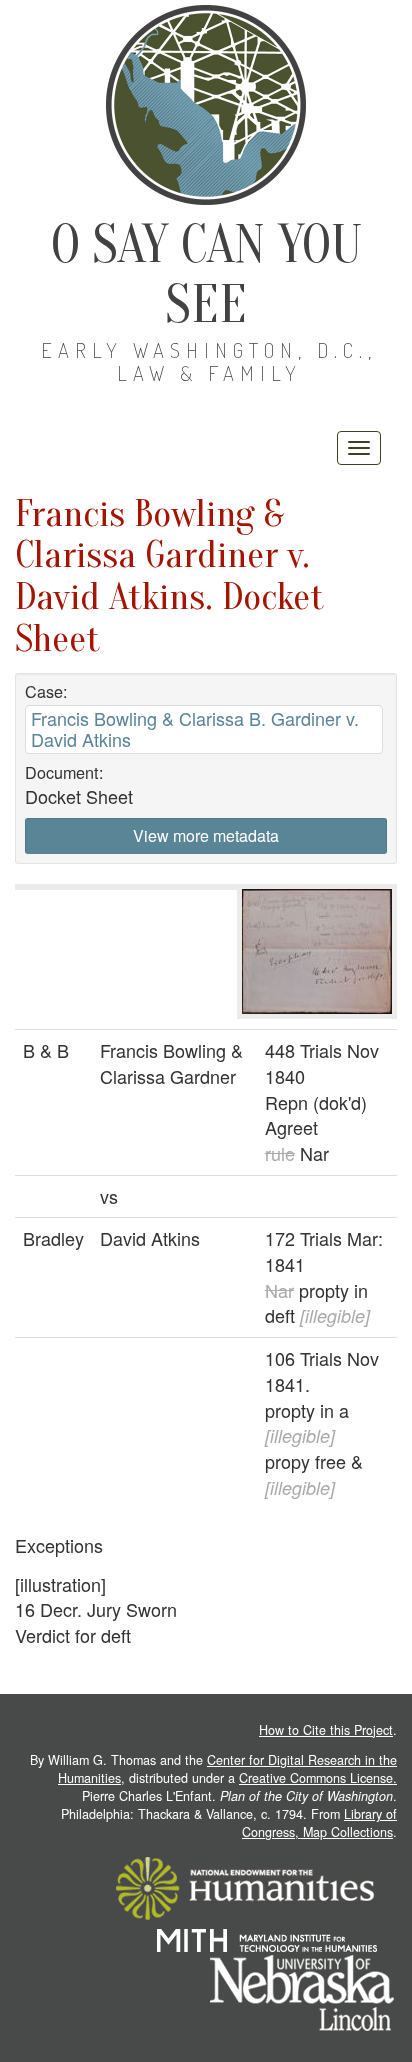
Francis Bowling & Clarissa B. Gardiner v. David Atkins (195, 728)
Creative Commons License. (318, 1778)
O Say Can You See (206, 274)
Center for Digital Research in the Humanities (227, 1769)
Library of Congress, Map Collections (319, 1823)
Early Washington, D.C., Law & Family (209, 361)
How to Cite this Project (326, 1730)
